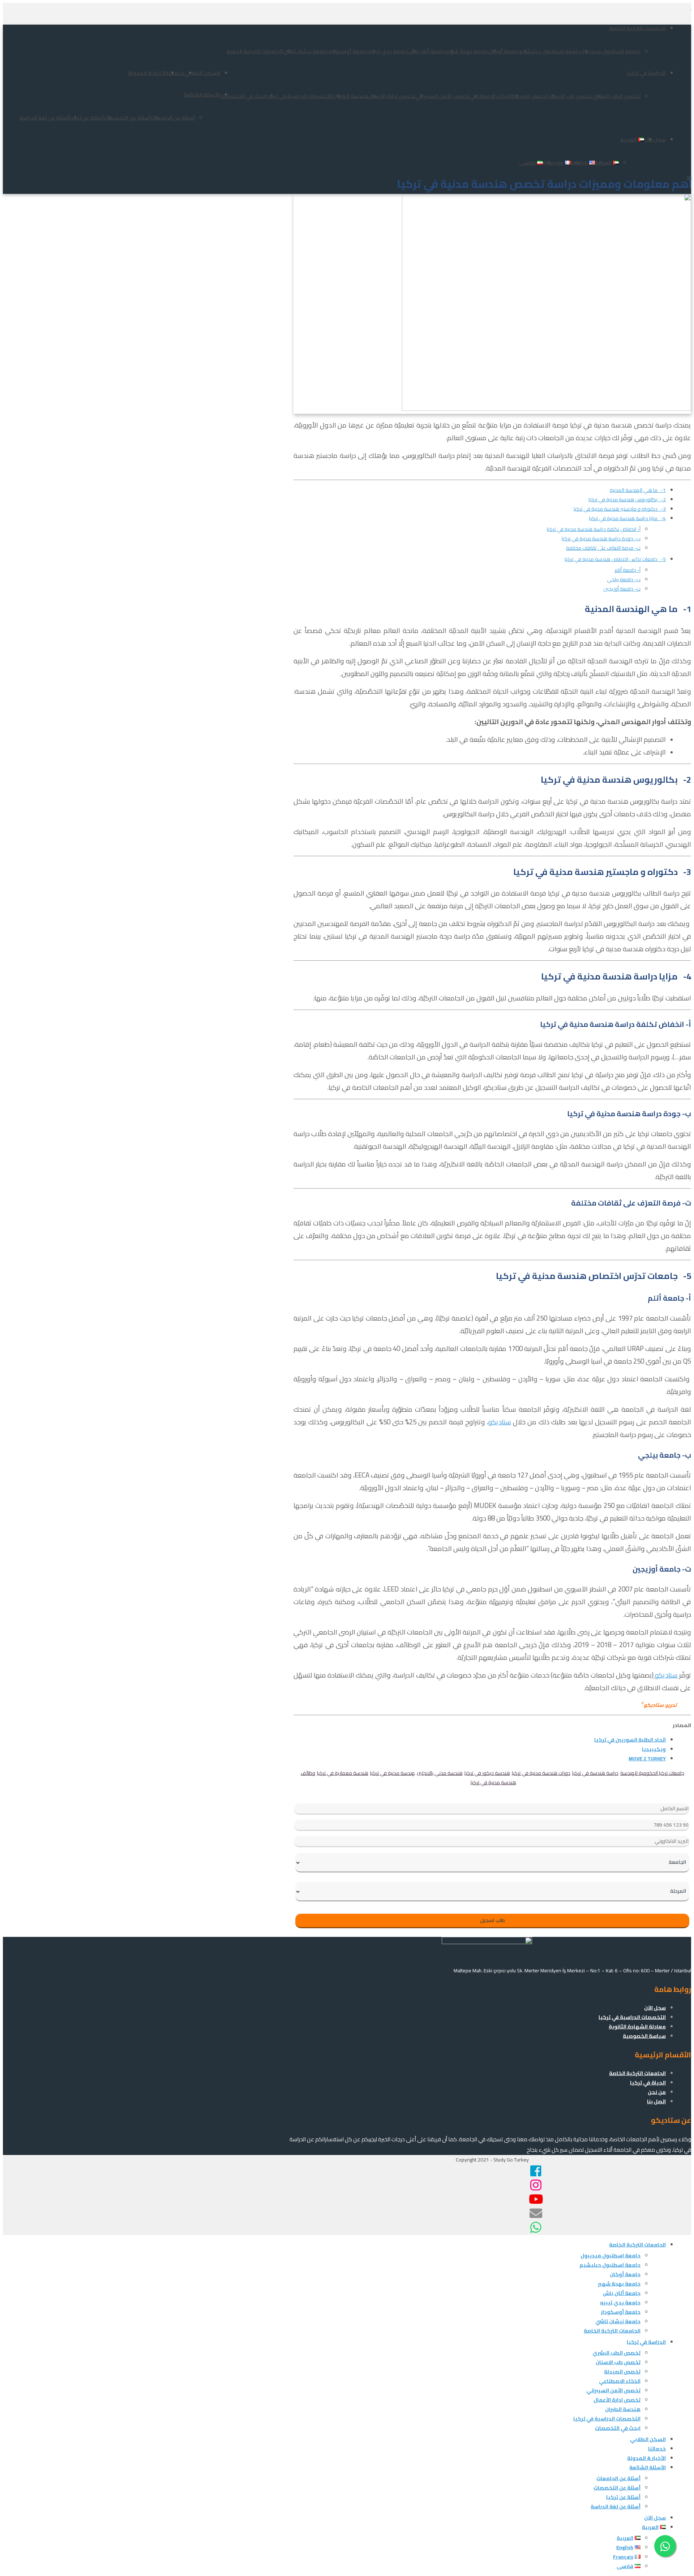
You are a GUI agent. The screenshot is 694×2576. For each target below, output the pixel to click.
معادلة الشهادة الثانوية (637, 2027)
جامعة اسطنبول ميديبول (611, 51)
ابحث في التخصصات (243, 96)
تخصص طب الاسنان (570, 96)
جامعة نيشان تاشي (306, 51)
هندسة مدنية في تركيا (393, 1773)
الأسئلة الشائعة (202, 95)
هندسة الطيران (351, 96)
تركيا (600, 1740)
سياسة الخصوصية (644, 2036)
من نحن (657, 2092)
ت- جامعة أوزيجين (622, 589)
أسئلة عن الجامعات (173, 118)
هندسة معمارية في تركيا (343, 1773)
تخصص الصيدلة (529, 96)
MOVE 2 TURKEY (647, 1759)
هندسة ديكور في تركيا (487, 1773)
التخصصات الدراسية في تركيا (299, 96)
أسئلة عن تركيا (87, 118)
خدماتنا (175, 73)
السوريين (626, 1740)
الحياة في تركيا (648, 2083)
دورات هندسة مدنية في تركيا (541, 1773)
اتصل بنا (656, 2101)
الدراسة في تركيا (646, 73)
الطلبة (646, 1740)
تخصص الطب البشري (616, 96)
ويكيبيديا (654, 1749)
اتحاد (660, 1740)
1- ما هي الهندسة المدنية (638, 490)
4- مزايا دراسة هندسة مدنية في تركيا (627, 518)
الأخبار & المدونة (147, 73)
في (611, 1740)
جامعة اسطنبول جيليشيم (550, 51)
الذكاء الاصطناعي (490, 96)
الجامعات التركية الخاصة (637, 28)
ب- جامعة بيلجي (624, 579)
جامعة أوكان (504, 51)
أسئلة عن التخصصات (127, 118)
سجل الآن (655, 140)
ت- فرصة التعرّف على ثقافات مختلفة (603, 548)
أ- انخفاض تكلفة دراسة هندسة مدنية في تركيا (594, 529)
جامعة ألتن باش (427, 51)
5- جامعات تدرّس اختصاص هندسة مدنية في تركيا (615, 559)
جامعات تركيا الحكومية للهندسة (652, 1773)
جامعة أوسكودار (348, 51)
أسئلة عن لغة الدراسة (44, 118)
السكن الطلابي (202, 73)
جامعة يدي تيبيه (388, 51)
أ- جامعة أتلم (627, 570)
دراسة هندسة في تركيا (595, 1773)
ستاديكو (500, 1422)
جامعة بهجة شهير (467, 51)
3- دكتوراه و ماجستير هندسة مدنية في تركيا (620, 509)
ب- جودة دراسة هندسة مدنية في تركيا (601, 539)
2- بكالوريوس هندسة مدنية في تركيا (627, 500)
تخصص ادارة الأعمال (392, 96)
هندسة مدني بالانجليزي (440, 1773)
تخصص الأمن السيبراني (442, 96)
